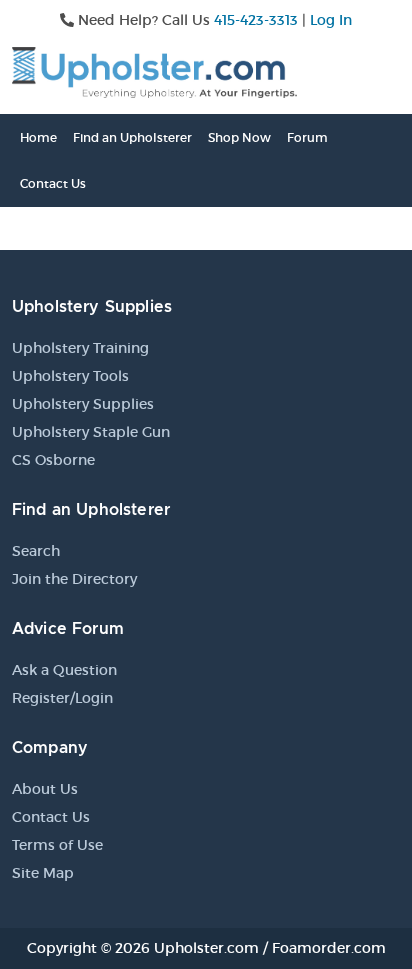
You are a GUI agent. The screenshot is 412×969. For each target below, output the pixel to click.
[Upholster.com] (154, 71)
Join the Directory (74, 579)
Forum (307, 137)
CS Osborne (53, 460)
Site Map (43, 873)
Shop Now (239, 137)
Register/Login (62, 698)
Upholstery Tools (70, 376)
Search (36, 551)
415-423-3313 (256, 20)
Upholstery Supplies (83, 404)
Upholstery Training (80, 348)
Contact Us (53, 183)
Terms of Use (57, 845)
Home (38, 137)
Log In (331, 20)
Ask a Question (64, 670)
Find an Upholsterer (132, 137)
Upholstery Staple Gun (91, 432)
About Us (45, 789)
